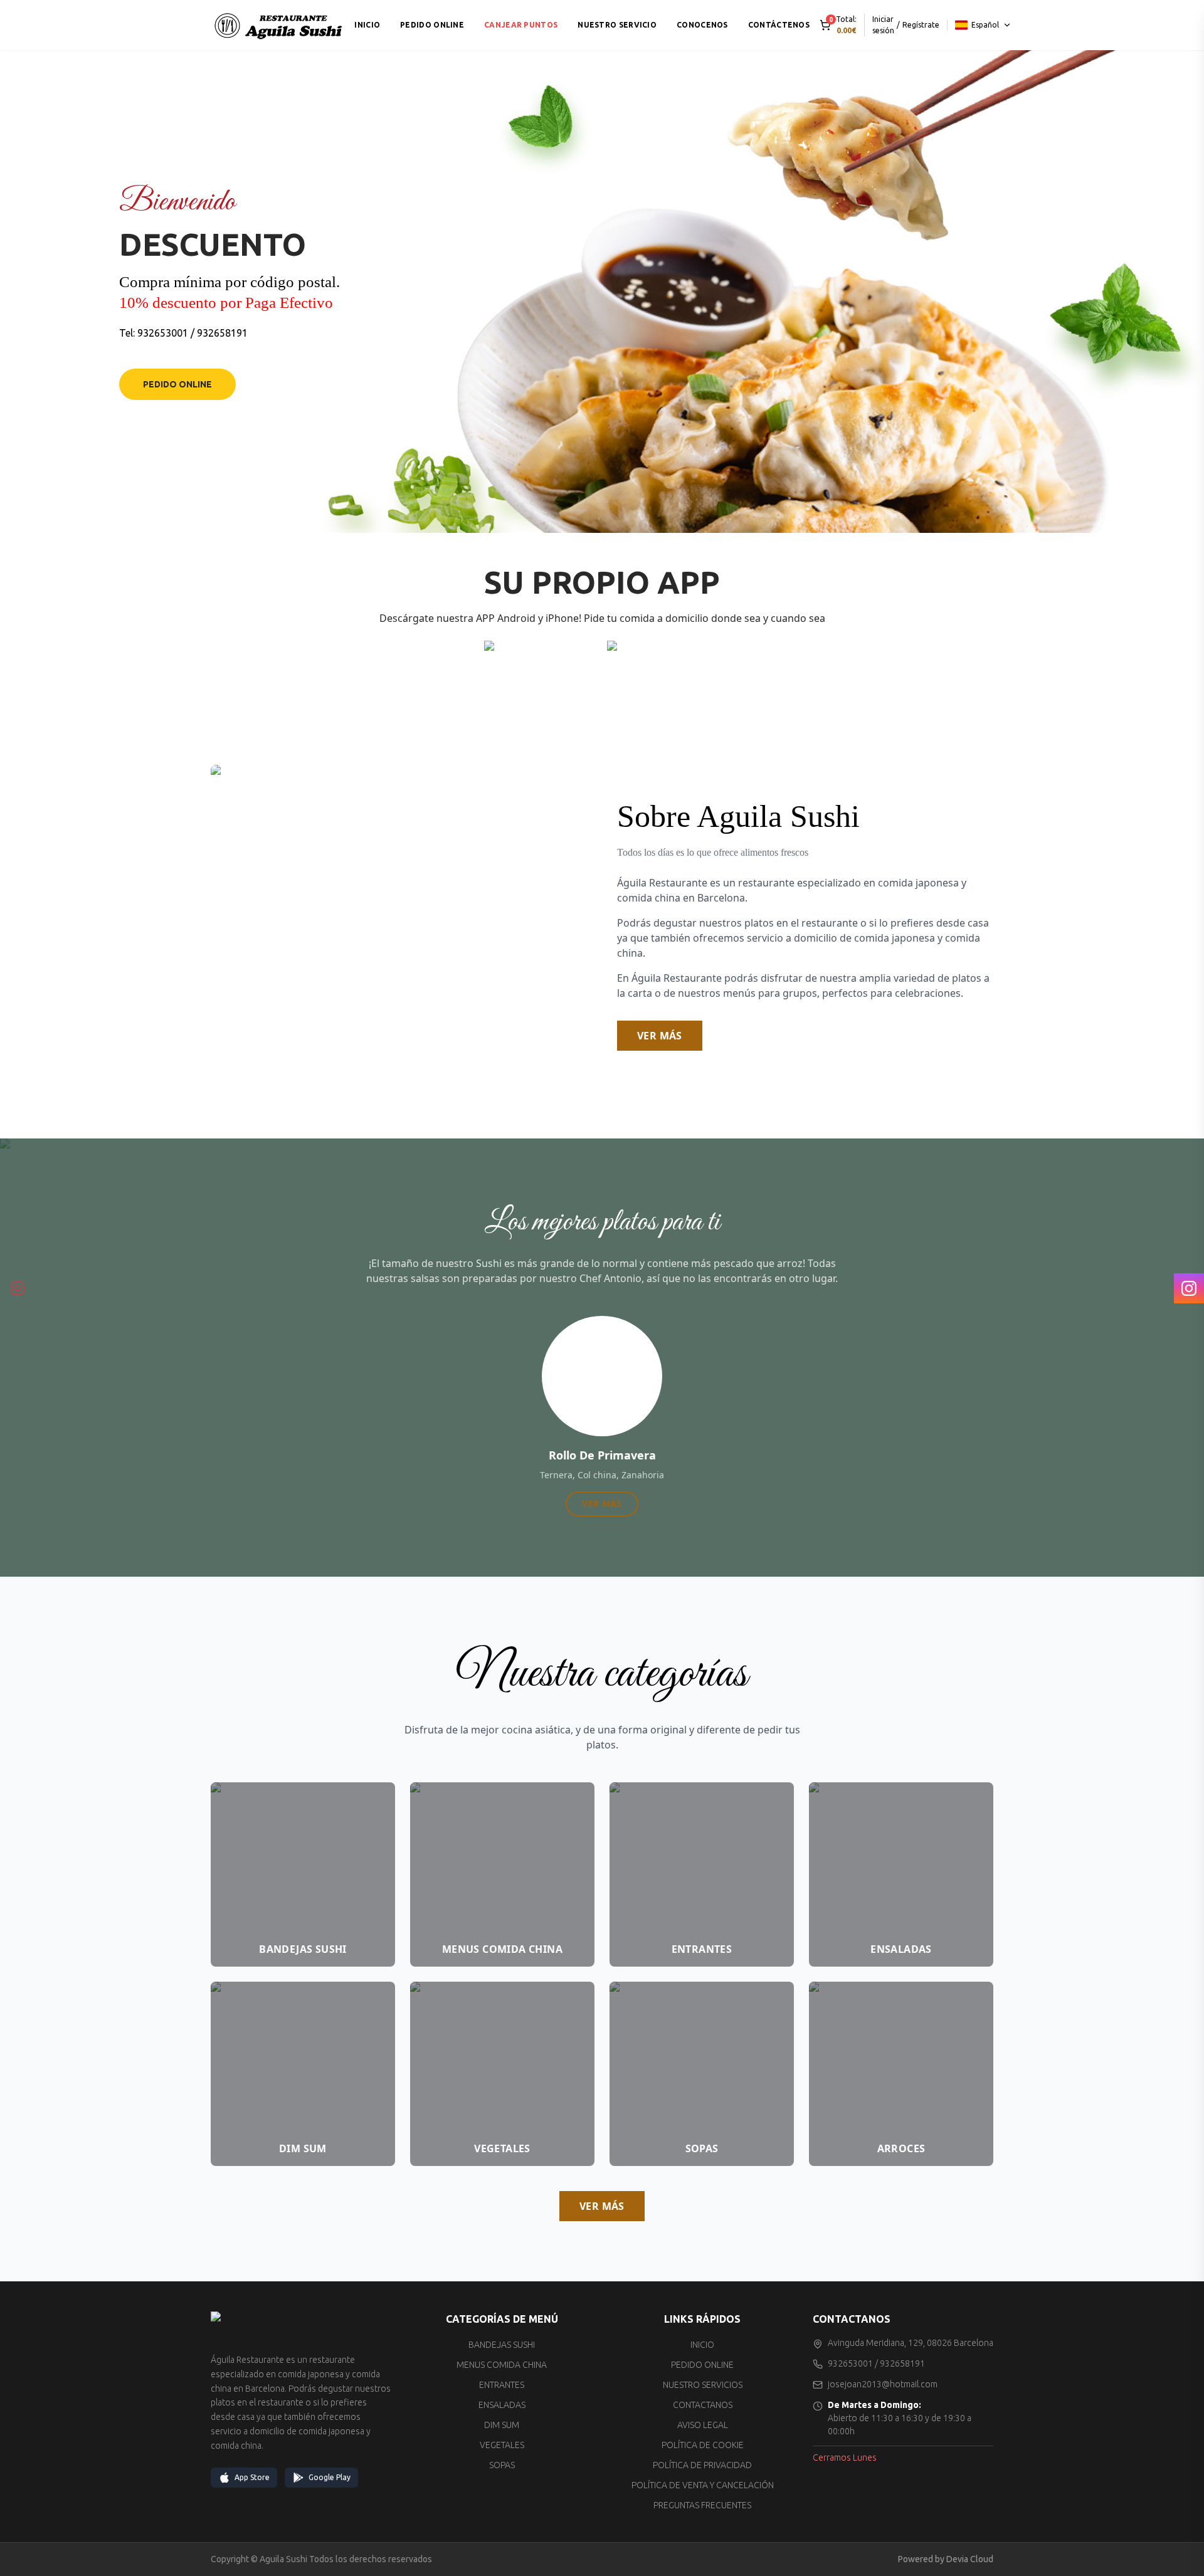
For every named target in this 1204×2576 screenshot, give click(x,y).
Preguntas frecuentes (702, 2505)
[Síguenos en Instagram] (18, 1288)
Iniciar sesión (883, 25)
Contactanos (703, 2405)
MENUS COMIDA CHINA (502, 2365)
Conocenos (702, 25)
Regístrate (921, 25)
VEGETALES (502, 2445)
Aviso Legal (703, 2425)
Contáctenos (779, 25)
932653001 (163, 333)
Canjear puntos (521, 25)
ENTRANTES (502, 2385)
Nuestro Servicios (703, 2385)
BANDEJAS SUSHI (502, 2345)
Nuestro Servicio (617, 25)
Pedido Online (177, 384)
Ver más (660, 1036)
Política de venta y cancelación (703, 2485)
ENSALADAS (502, 2405)
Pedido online (432, 25)
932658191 (222, 333)
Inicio (367, 25)
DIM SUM (502, 2425)
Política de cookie (703, 2445)
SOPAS (502, 2465)
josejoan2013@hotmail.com (883, 2384)
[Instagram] (1189, 1288)
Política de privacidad (702, 2465)
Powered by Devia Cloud (946, 2559)
